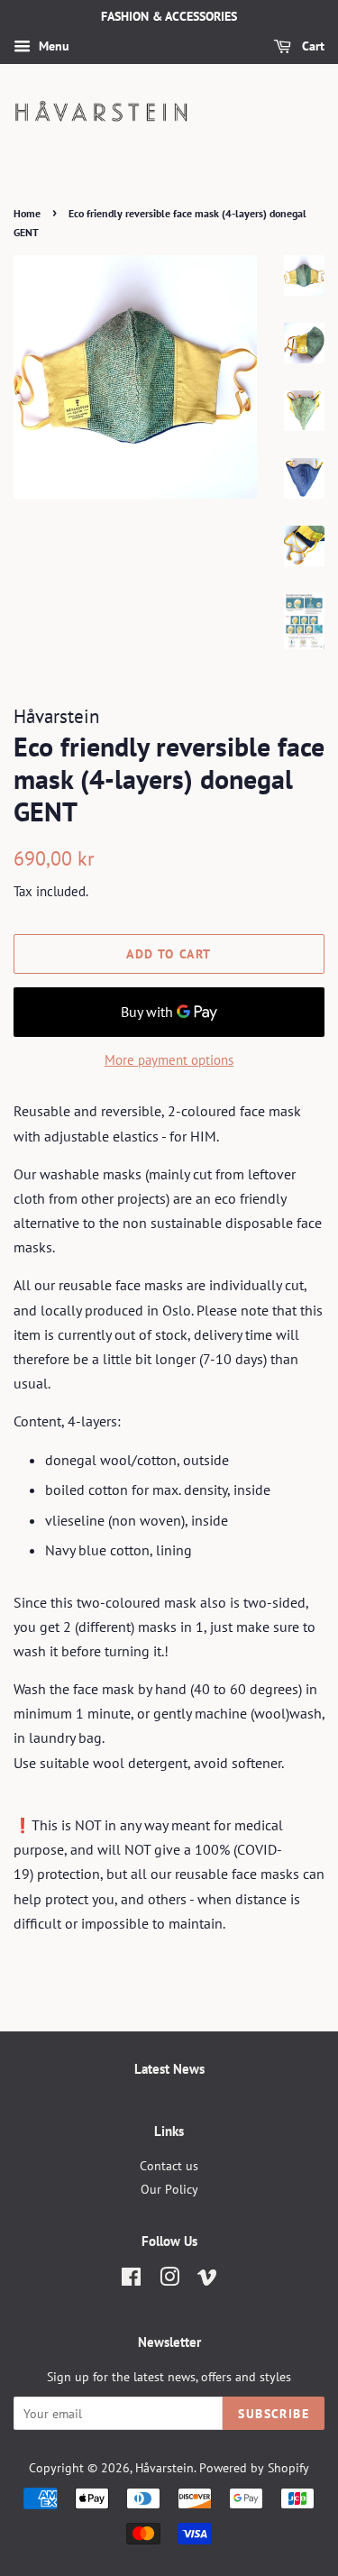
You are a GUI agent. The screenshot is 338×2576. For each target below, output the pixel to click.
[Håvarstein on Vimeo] (207, 2280)
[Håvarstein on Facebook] (131, 2280)
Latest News (169, 2069)
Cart (311, 46)
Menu (52, 46)
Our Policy (169, 2189)
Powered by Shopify (254, 2468)
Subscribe (274, 2414)
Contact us (169, 2166)
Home (27, 213)
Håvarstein (164, 2468)
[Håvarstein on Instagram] (169, 2280)
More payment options (169, 1060)
